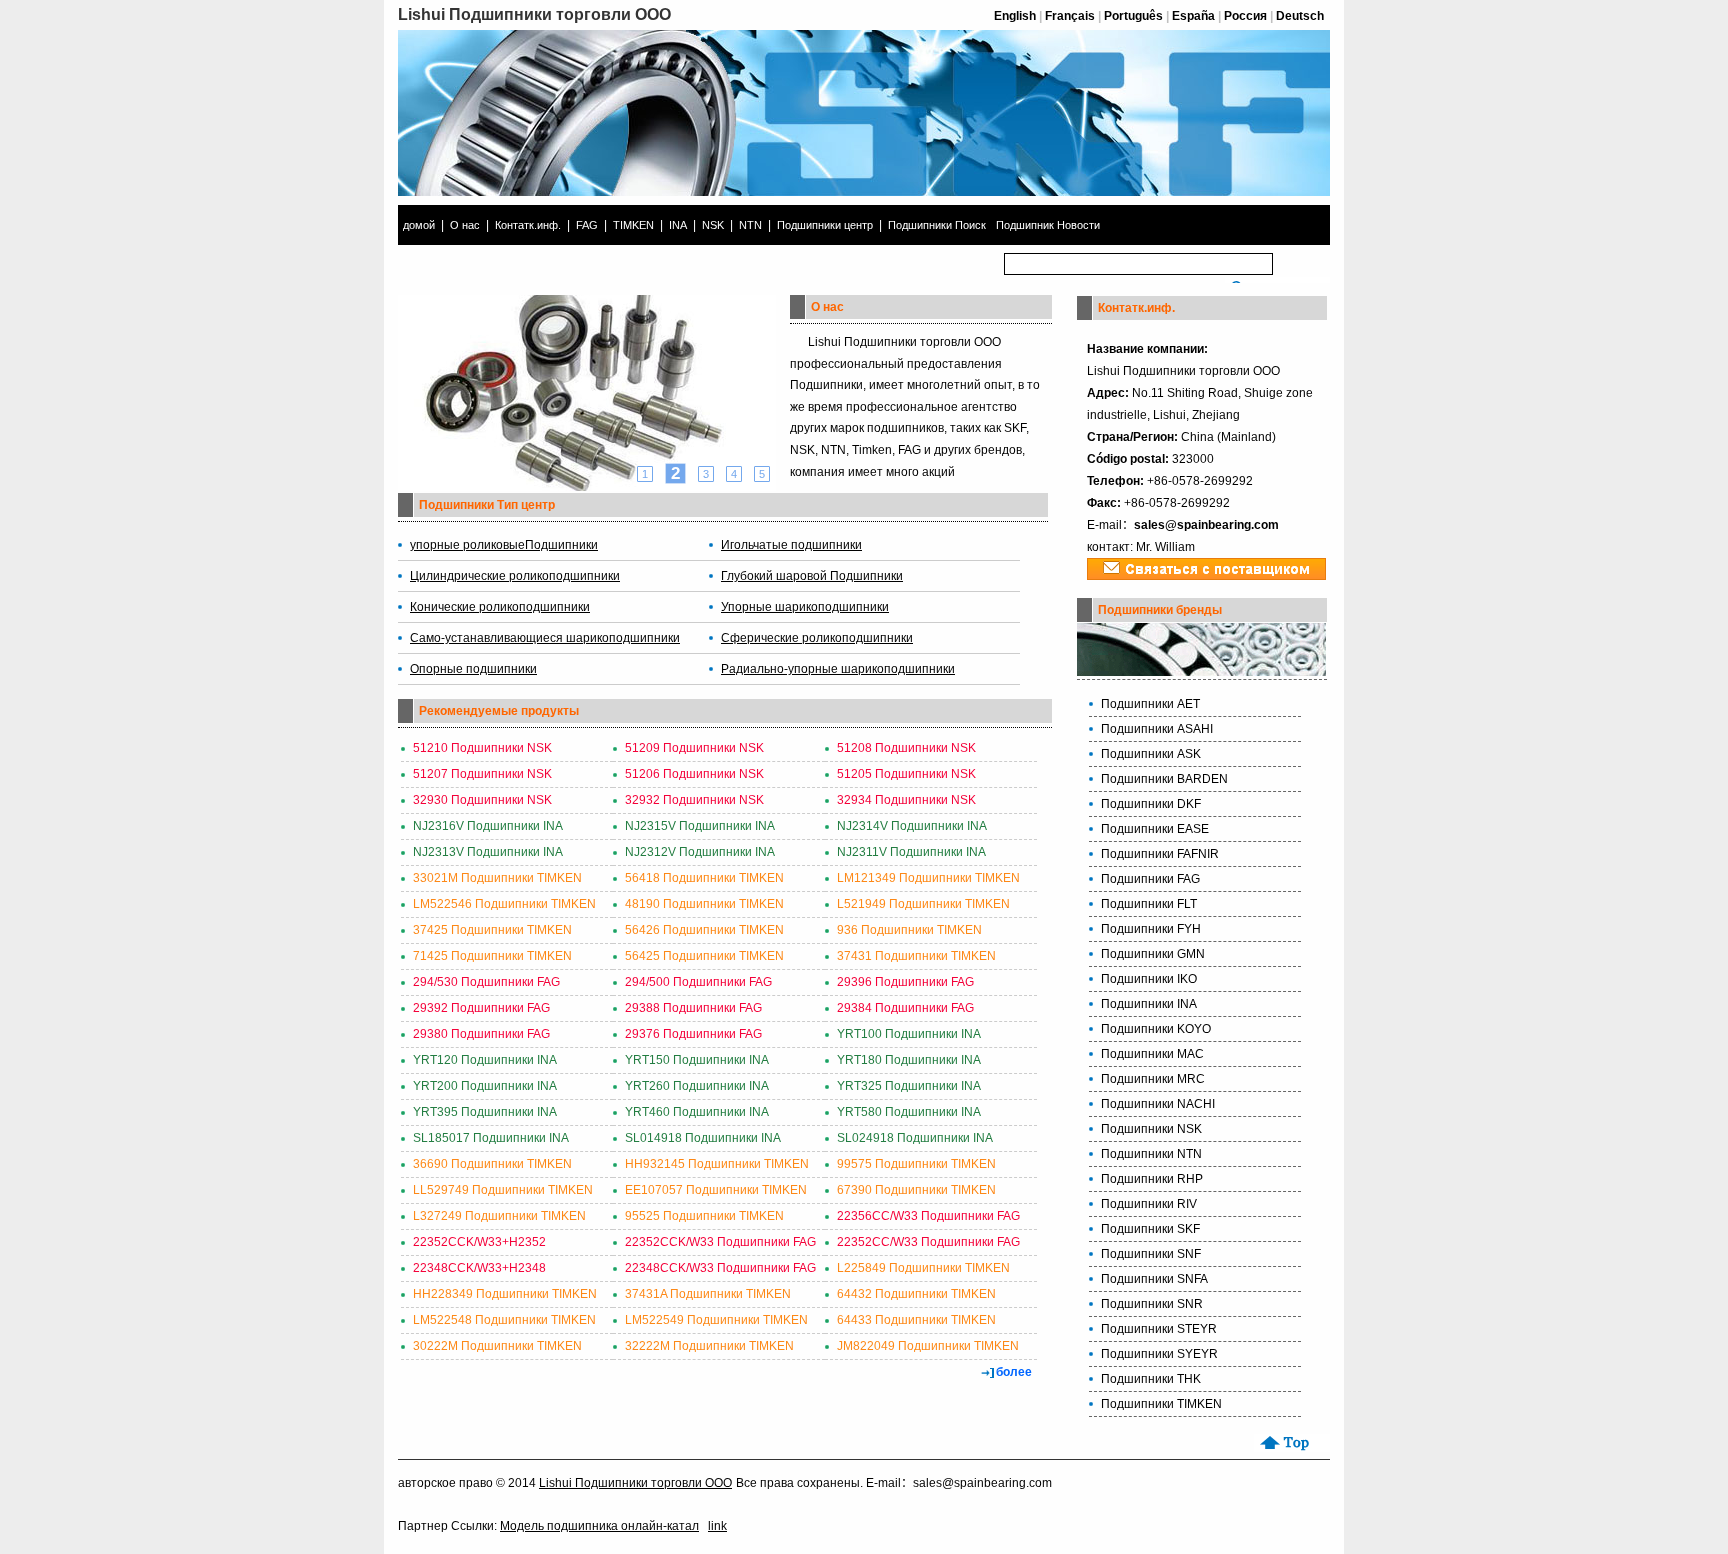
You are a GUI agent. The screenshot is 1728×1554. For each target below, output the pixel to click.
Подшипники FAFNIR (1160, 854)
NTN (750, 225)
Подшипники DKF (1151, 804)
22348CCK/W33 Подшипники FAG (720, 1268)
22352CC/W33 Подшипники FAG (928, 1242)
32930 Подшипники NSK (482, 800)
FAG (587, 225)
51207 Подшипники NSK (482, 774)
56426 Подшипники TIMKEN (704, 930)
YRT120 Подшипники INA (485, 1060)
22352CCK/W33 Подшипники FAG (720, 1242)
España (1193, 16)
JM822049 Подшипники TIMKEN (928, 1346)
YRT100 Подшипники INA (909, 1034)
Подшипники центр (825, 225)
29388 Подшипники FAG (693, 1008)
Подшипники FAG (1150, 879)
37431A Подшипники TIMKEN (708, 1294)
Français (1070, 16)
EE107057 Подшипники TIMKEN (716, 1190)
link (717, 1526)
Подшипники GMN (1153, 954)
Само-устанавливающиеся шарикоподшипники (545, 638)
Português (1133, 16)
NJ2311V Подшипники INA (911, 852)
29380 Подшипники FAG (481, 1034)
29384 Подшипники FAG (905, 1008)
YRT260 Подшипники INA (697, 1086)
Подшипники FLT (1149, 904)
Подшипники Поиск (937, 225)
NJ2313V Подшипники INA (488, 852)
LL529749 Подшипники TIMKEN (503, 1190)
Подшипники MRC (1153, 1079)
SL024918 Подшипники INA (915, 1138)
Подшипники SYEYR (1159, 1354)
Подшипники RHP (1152, 1179)
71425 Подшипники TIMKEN (492, 956)
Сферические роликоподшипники (817, 638)
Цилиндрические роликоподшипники (515, 576)
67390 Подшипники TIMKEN (916, 1190)
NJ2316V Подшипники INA (488, 826)
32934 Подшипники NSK (906, 800)
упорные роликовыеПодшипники (504, 545)
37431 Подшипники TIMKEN (916, 956)
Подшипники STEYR (1159, 1329)
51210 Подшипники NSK (482, 748)
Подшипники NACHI (1158, 1104)
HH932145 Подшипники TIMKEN (717, 1164)
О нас (465, 225)
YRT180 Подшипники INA (909, 1060)
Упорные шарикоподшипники (805, 607)
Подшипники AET (1150, 704)
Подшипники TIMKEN (1161, 1404)
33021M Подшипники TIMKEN (497, 878)
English (1015, 16)
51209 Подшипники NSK (694, 748)
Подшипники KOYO (1156, 1029)
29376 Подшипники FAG (693, 1034)
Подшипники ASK (1151, 754)
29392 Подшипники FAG (481, 1008)
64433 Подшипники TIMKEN (916, 1320)
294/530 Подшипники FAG (486, 982)
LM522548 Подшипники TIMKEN (504, 1320)
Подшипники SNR (1152, 1304)
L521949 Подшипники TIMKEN (923, 904)
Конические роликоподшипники (500, 607)
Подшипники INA (1149, 1004)
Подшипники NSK (1151, 1129)
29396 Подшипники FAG (905, 982)
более (1014, 1372)
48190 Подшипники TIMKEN (704, 904)
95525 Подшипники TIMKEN (704, 1216)
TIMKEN (633, 225)
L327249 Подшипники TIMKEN (499, 1216)
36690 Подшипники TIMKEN (492, 1164)
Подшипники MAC (1152, 1054)
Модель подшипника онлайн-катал (599, 1526)
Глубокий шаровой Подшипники (812, 576)
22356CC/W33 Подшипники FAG (928, 1216)
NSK (713, 225)
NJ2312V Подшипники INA (700, 852)
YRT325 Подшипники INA (909, 1086)
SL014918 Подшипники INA (703, 1138)
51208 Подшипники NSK (906, 748)
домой (419, 225)
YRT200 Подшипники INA (485, 1086)
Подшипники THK (1151, 1379)
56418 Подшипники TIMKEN (704, 878)
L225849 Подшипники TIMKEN (923, 1268)
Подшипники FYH (1151, 929)
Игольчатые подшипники (791, 545)
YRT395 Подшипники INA (485, 1112)
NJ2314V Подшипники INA (912, 826)
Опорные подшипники (473, 669)
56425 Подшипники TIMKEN (704, 956)
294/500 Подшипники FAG (698, 982)
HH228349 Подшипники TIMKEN (505, 1294)
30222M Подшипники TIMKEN (497, 1346)
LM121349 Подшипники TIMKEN (928, 878)
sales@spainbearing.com (1206, 525)
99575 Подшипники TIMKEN (916, 1164)
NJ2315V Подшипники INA (700, 826)
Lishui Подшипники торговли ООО (635, 1483)
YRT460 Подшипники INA (697, 1112)
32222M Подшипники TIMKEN (709, 1346)
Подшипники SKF (1150, 1229)
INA (678, 225)
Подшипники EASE (1155, 829)
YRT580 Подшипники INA (909, 1112)
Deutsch (1300, 16)
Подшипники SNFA (1154, 1279)
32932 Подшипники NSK (694, 800)
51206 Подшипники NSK (694, 774)
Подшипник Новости (1048, 225)
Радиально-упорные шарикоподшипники (838, 669)
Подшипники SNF (1151, 1254)
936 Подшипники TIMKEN (909, 930)
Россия (1245, 16)
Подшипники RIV (1149, 1204)
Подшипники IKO (1149, 979)
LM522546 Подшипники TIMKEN (504, 904)
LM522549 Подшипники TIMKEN (716, 1320)
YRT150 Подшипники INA (697, 1060)
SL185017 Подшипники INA (491, 1138)
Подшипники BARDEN (1164, 779)
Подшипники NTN (1151, 1154)
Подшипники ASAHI (1157, 729)
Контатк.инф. (528, 225)
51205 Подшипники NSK (906, 774)
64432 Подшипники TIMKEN (916, 1294)
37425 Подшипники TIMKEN (492, 930)
